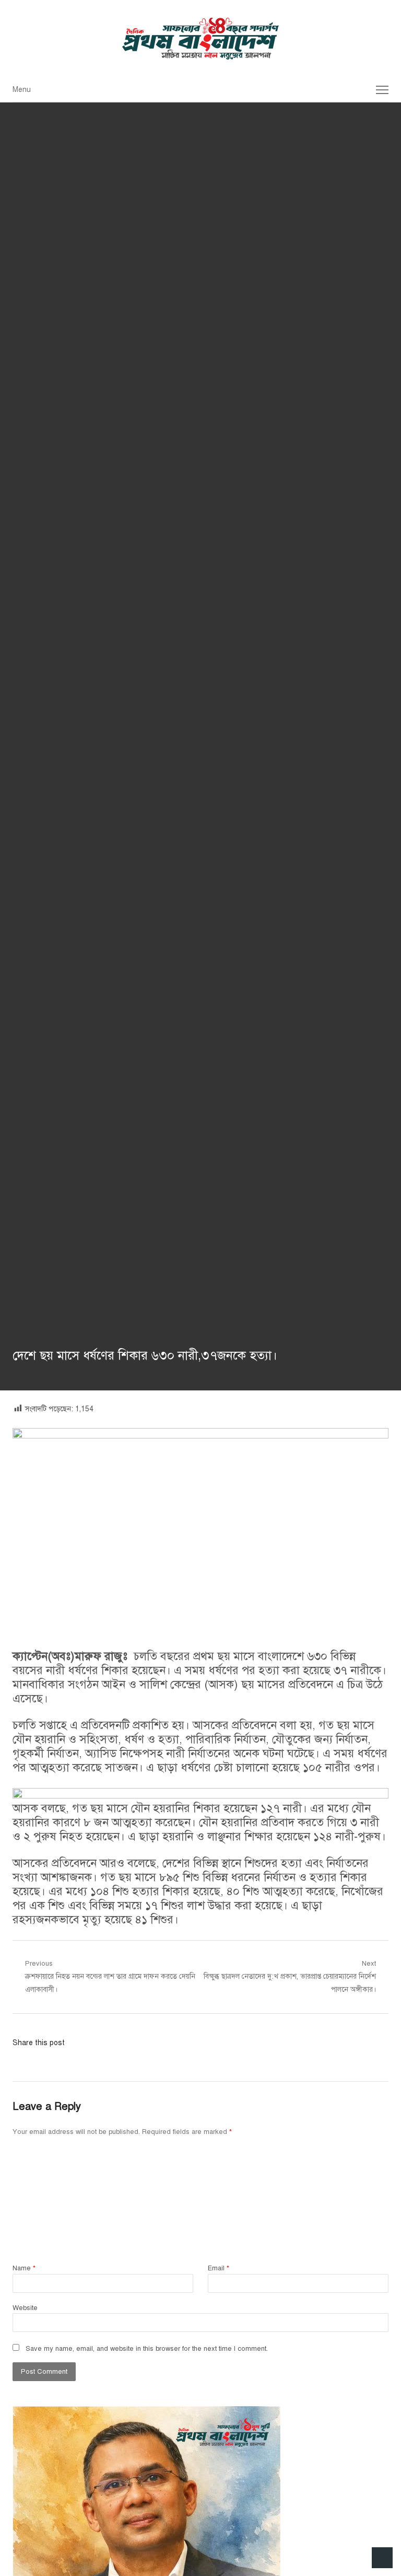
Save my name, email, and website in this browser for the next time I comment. (147, 2349)
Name (24, 2268)
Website (25, 2308)
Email (219, 2268)
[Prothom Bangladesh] (200, 39)
